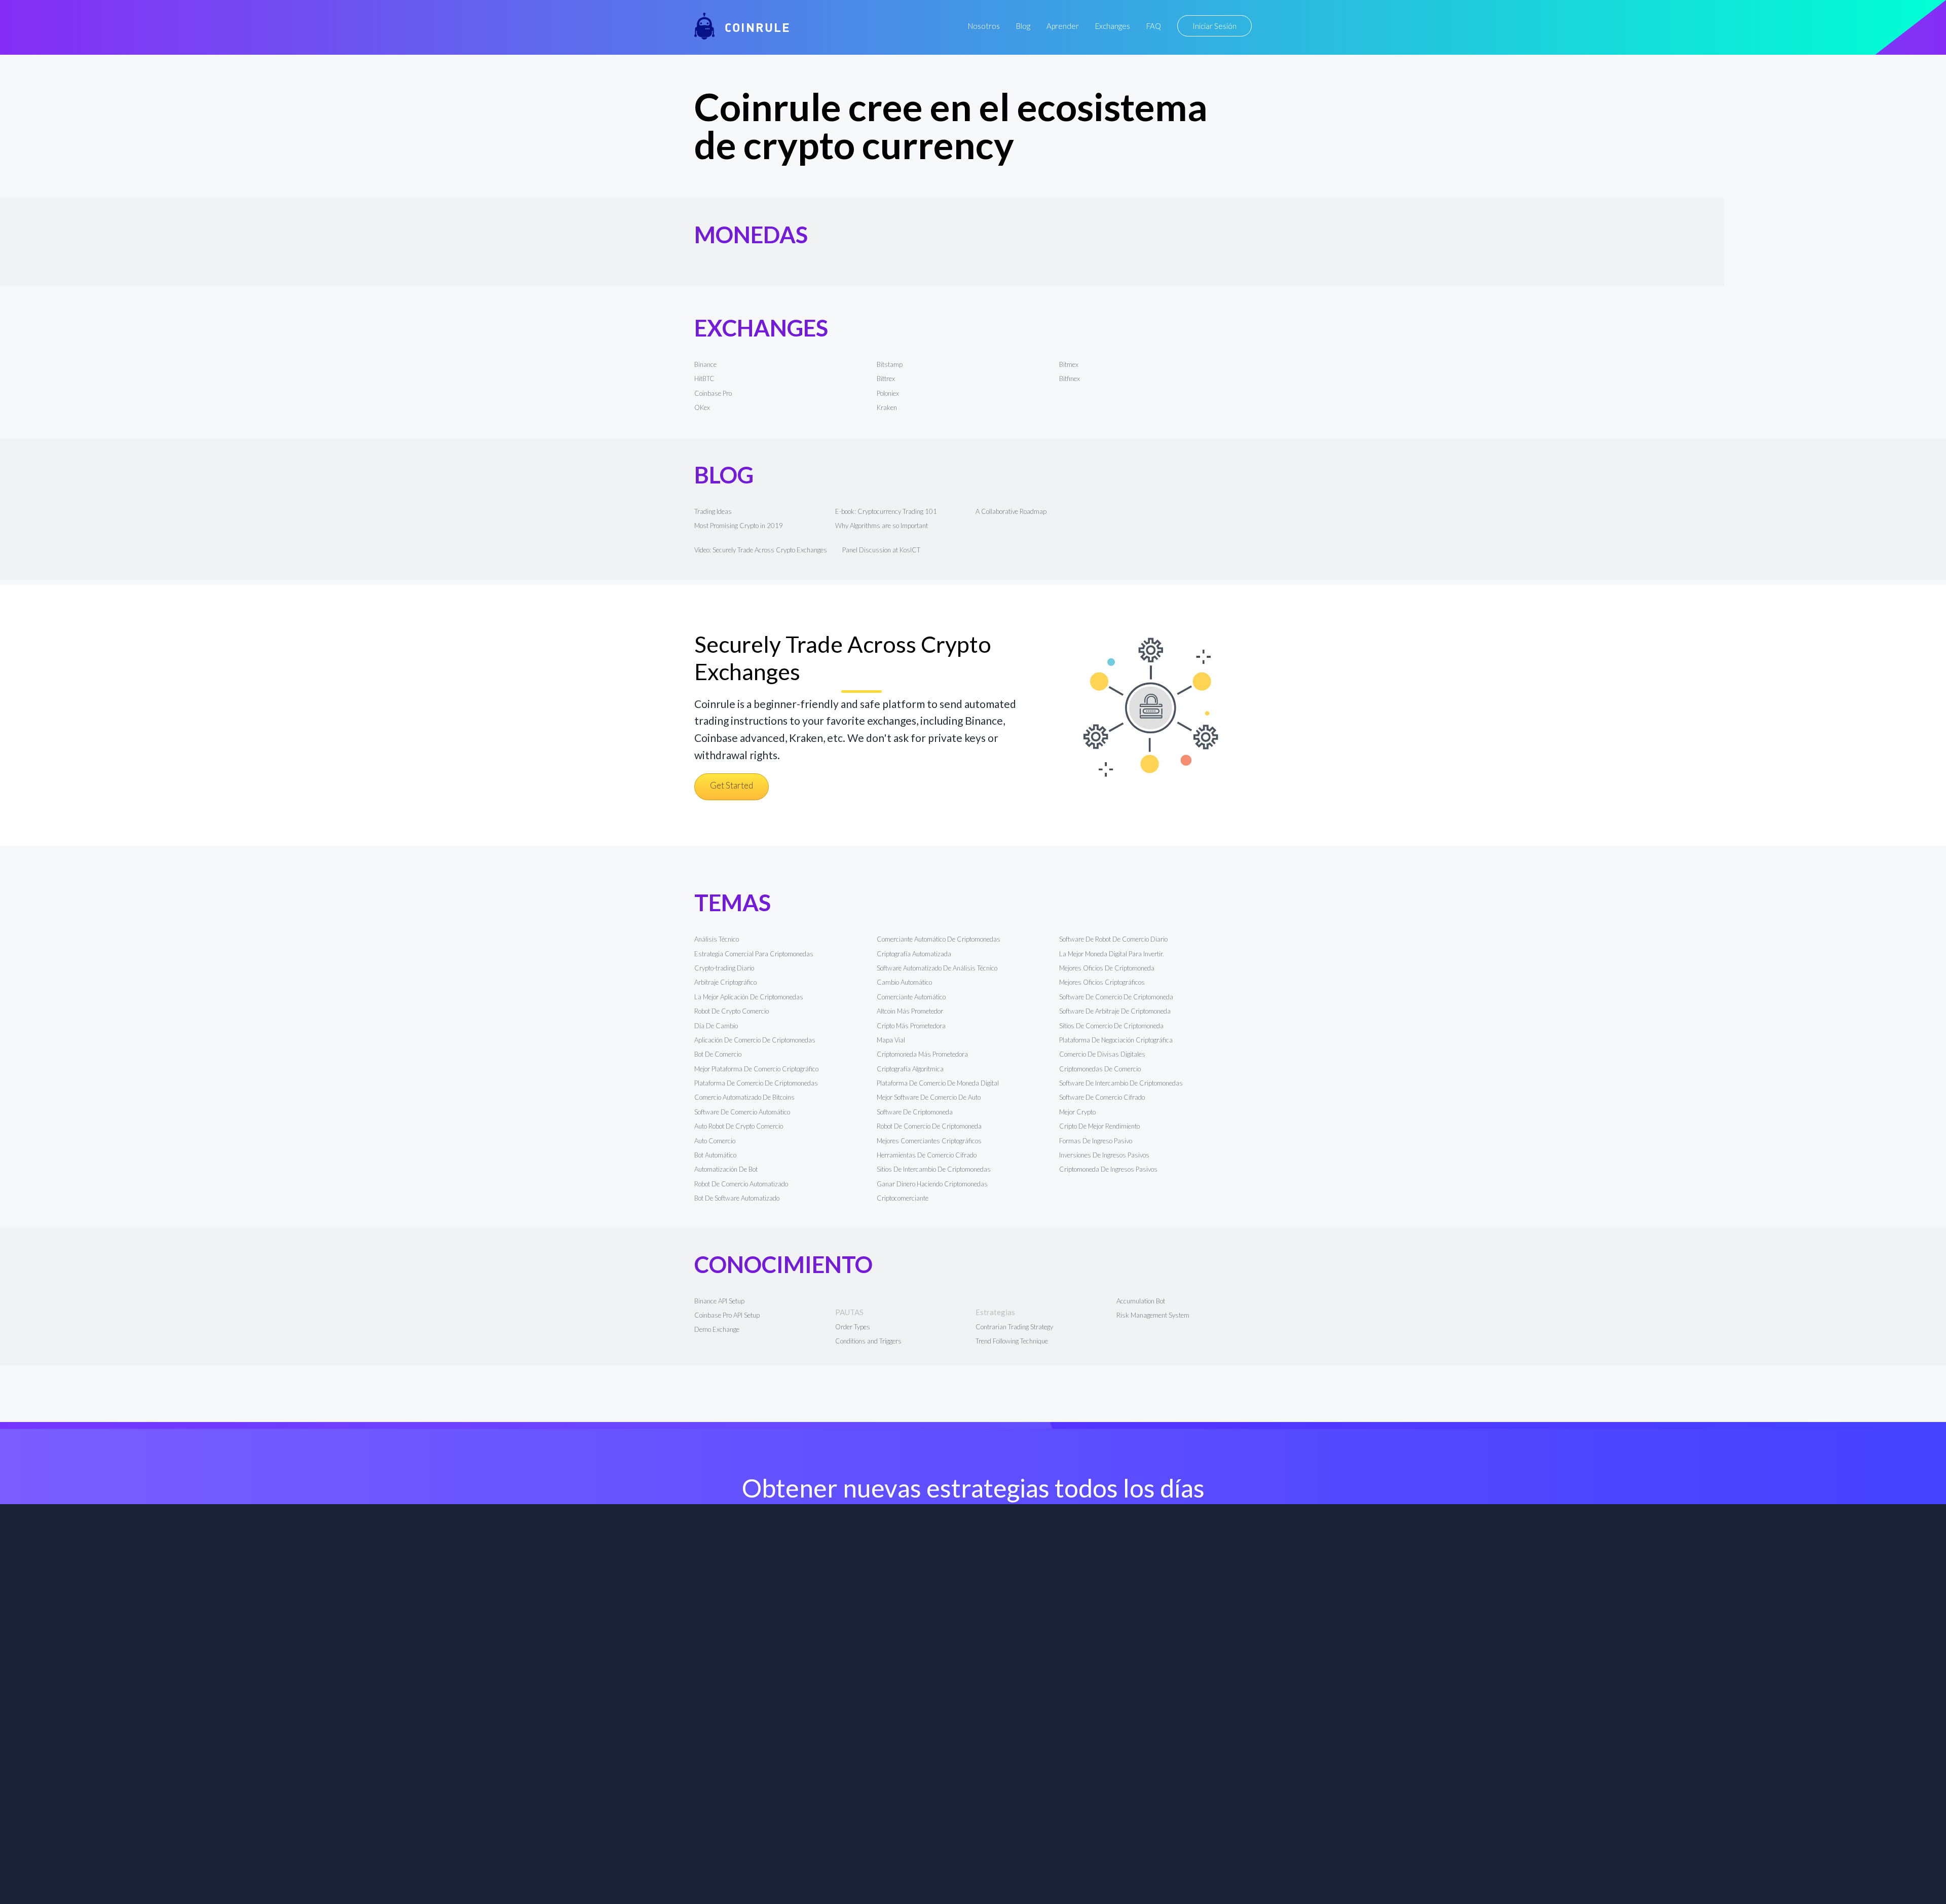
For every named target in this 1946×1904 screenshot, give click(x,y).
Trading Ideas (713, 511)
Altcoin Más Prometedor (910, 1011)
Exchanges (1113, 26)
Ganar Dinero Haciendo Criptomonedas (932, 1184)
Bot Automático (715, 1155)
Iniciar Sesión (1214, 26)
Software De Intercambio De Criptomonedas (1121, 1083)
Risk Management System (1153, 1315)
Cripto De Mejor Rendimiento (1099, 1126)
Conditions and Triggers (868, 1341)
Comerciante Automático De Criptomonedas (939, 939)
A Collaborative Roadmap (1011, 511)
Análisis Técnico (717, 939)
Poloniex (888, 393)
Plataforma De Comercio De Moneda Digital (938, 1083)
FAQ (1154, 26)
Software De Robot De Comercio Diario (1113, 939)
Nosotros (984, 26)
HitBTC (704, 379)
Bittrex (886, 379)
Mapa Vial (891, 1040)
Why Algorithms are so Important (882, 526)
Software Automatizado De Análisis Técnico (937, 968)
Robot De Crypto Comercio (732, 1011)
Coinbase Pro (713, 393)
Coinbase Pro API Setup (727, 1315)
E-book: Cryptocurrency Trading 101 (886, 511)
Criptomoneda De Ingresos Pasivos (1108, 1169)
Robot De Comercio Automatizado (741, 1184)
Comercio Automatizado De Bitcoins (744, 1097)
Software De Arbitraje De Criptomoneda (1115, 1011)
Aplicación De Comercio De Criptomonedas (755, 1040)
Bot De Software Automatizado (737, 1198)
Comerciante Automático (911, 997)
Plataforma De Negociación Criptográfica (1116, 1040)
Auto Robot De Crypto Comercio (739, 1126)
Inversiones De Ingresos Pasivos (1104, 1155)
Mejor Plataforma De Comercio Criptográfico (756, 1069)
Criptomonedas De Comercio (1100, 1069)
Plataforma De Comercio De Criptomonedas (756, 1083)
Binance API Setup (719, 1301)
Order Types (853, 1327)
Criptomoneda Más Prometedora (922, 1054)
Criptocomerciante (903, 1198)
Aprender (1063, 26)
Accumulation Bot (1141, 1301)
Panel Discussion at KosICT (881, 550)
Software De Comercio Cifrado (1102, 1097)
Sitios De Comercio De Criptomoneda (1111, 1026)
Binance (705, 364)
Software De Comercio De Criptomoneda (1116, 997)
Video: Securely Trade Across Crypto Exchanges (761, 550)
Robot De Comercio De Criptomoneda (929, 1126)
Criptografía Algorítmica (911, 1069)
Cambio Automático (904, 982)
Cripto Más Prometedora (911, 1026)
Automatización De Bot (726, 1169)
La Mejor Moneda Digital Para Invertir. (1112, 954)
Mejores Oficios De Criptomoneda (1107, 968)
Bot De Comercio (718, 1054)
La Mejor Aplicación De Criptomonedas (749, 997)
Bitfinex (1070, 379)
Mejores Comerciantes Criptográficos (929, 1141)
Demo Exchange (717, 1329)
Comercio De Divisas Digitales (1102, 1054)
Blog (1023, 26)
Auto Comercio (715, 1141)
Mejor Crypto (1077, 1112)
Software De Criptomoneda (915, 1112)
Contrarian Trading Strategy (1014, 1327)
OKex (702, 407)
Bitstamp (890, 364)
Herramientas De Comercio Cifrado (927, 1155)
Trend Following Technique (1012, 1341)
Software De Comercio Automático (742, 1112)
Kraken (887, 407)
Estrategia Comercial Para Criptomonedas (754, 954)
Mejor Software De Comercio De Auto (929, 1097)
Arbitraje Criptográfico (725, 982)
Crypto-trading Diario (724, 968)
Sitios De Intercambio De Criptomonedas (934, 1169)
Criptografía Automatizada (914, 954)
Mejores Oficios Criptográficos (1102, 982)
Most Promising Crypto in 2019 (739, 526)
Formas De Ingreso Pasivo (1096, 1141)
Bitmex (1069, 364)
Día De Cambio (716, 1026)
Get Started (732, 785)
